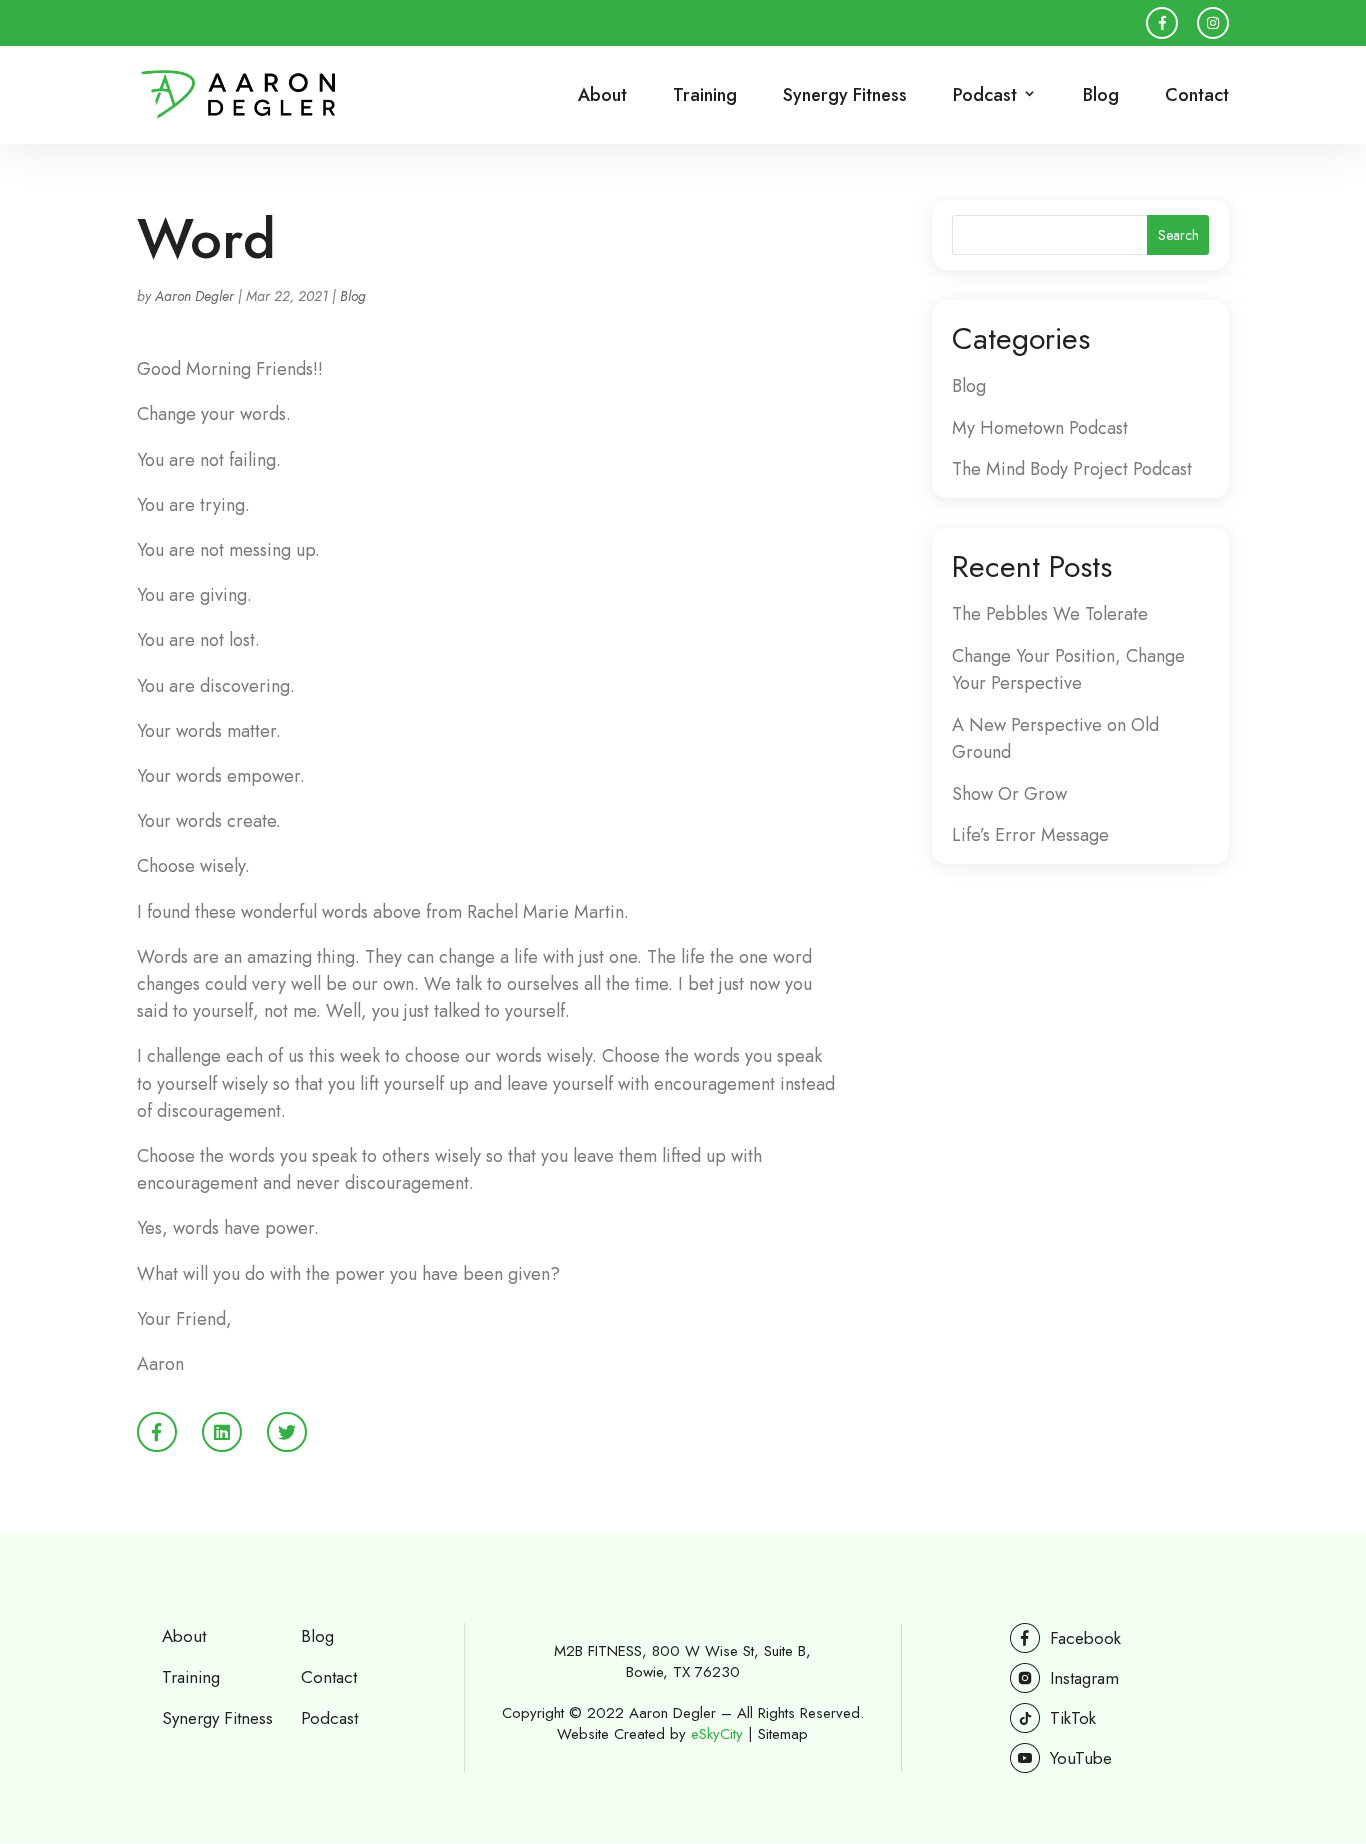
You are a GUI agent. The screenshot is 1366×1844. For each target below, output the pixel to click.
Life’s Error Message (1030, 835)
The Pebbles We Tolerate (1050, 614)
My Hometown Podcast (1040, 428)
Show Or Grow (1009, 794)
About (602, 97)
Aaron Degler (194, 296)
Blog (1101, 97)
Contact (1197, 97)
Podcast (329, 1718)
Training (705, 97)
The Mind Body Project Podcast (1072, 469)
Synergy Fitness (845, 97)
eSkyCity (717, 1734)
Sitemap (783, 1734)
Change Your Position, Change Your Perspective (1068, 669)
